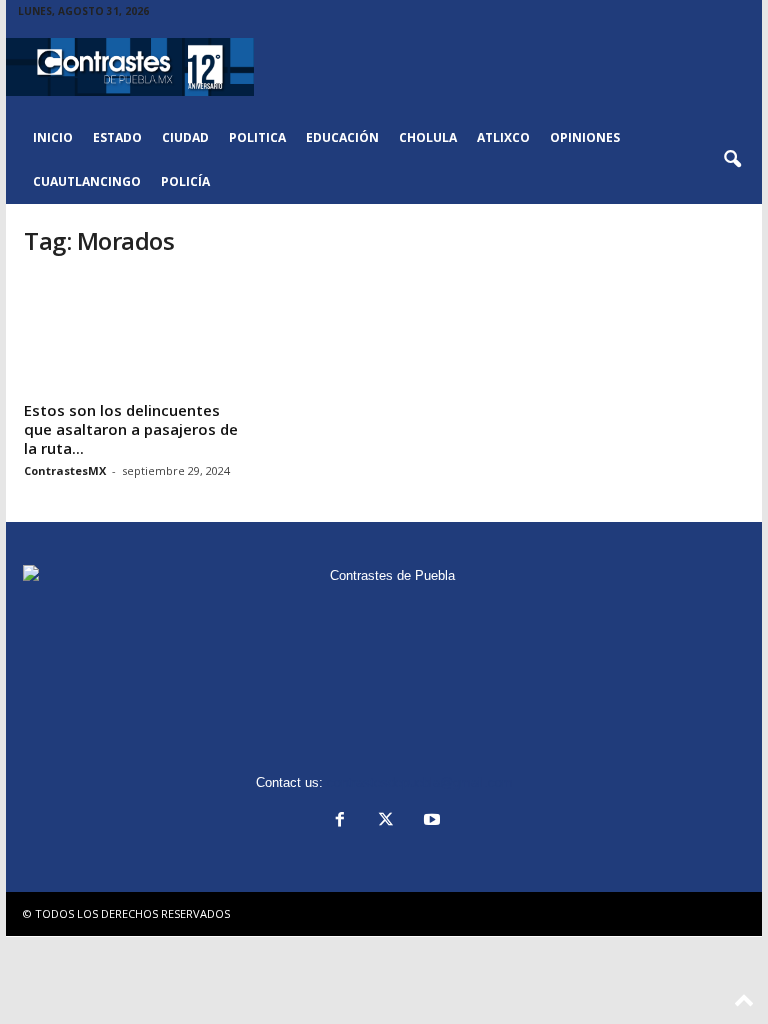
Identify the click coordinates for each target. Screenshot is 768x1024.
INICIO (53, 137)
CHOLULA (428, 137)
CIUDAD (185, 137)
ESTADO (117, 137)
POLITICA (257, 137)
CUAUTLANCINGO (87, 181)
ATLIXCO (503, 137)
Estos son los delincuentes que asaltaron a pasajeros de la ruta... (131, 429)
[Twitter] (386, 821)
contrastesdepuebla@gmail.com (420, 782)
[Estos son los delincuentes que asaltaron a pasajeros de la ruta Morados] (133, 335)
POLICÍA (185, 181)
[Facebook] (340, 821)
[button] (732, 160)
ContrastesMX (65, 470)
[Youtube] (430, 821)
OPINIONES (585, 137)
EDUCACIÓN (342, 137)
